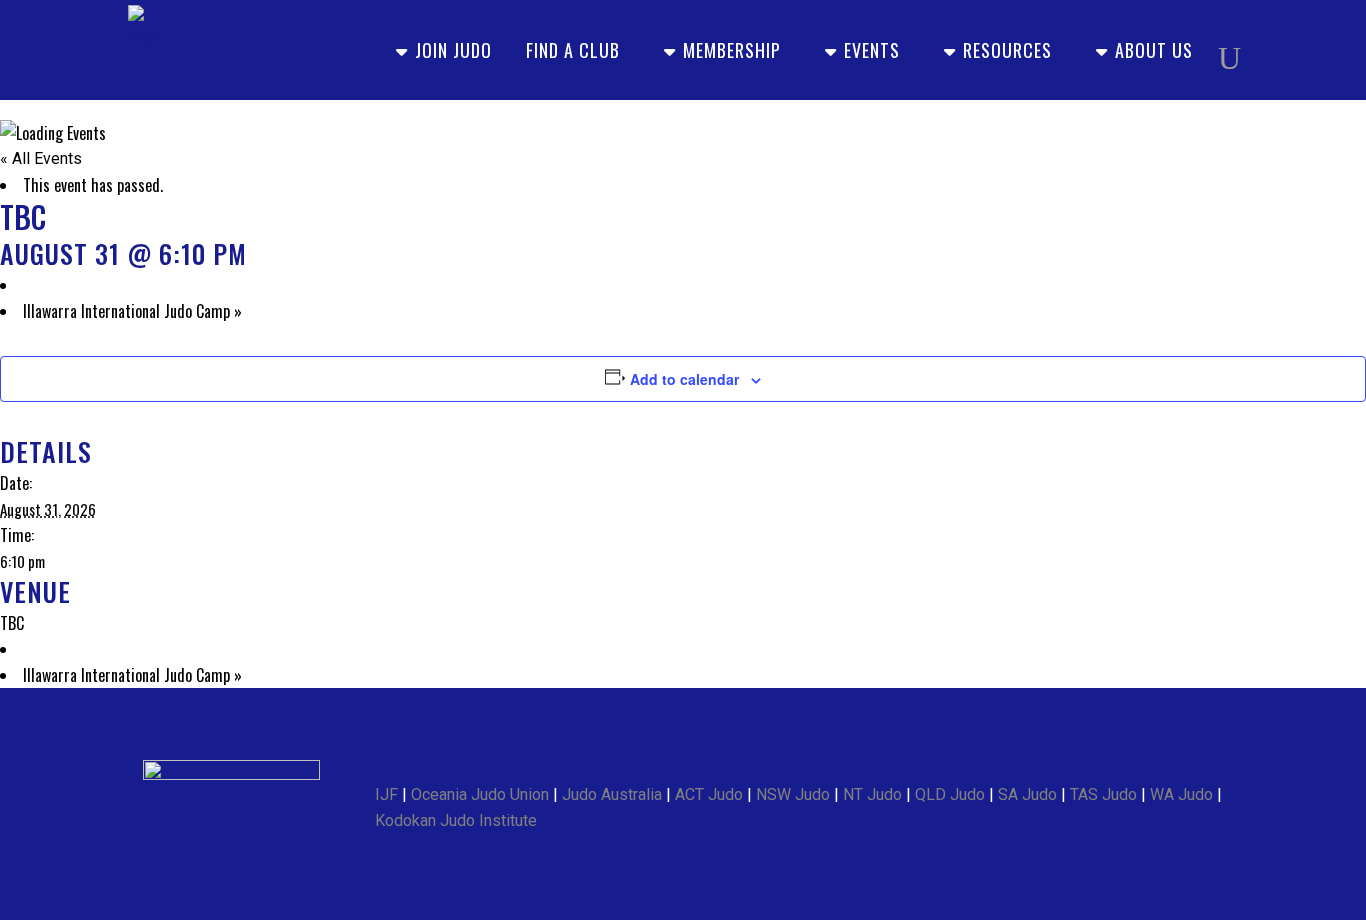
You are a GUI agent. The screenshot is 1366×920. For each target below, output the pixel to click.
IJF (386, 794)
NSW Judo (793, 794)
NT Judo (872, 794)
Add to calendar (684, 379)
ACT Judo (709, 794)
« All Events (41, 158)
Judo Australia (612, 794)
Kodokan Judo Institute (456, 820)
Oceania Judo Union (480, 794)
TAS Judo (1103, 794)
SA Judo (1027, 794)
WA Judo (1181, 794)
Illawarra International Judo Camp (132, 311)
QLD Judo (950, 794)
